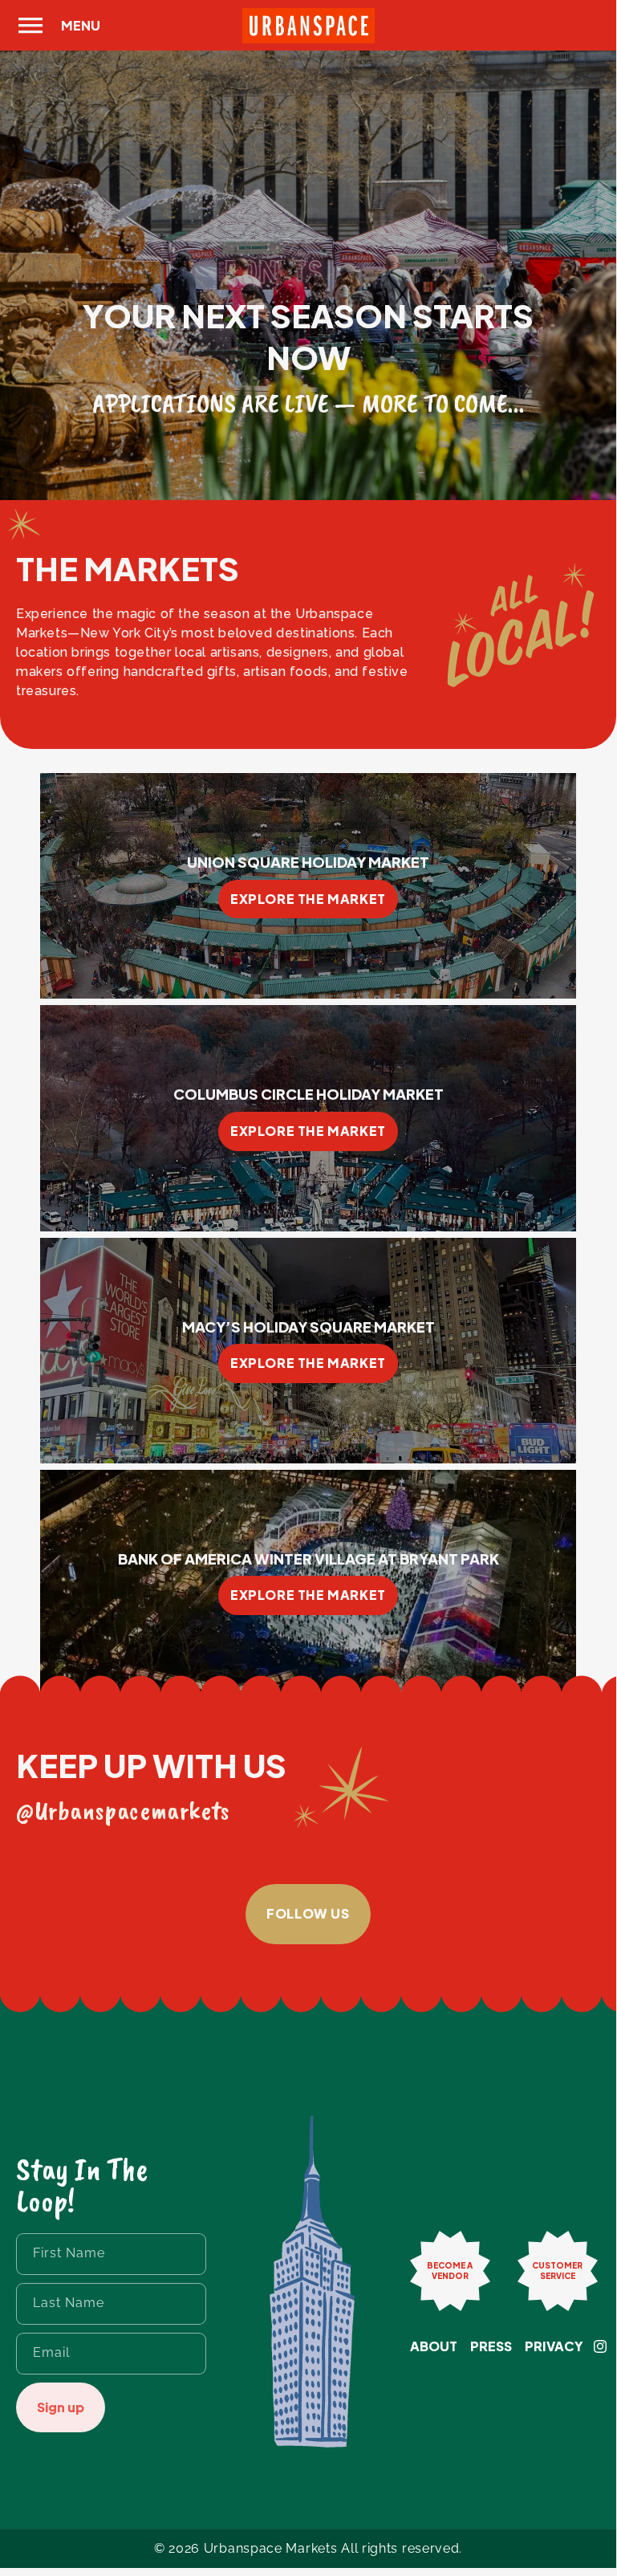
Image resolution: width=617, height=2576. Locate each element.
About (434, 2346)
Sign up (61, 2407)
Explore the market (308, 899)
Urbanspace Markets (271, 2548)
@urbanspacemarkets (123, 1810)
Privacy (554, 2346)
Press (491, 2346)
